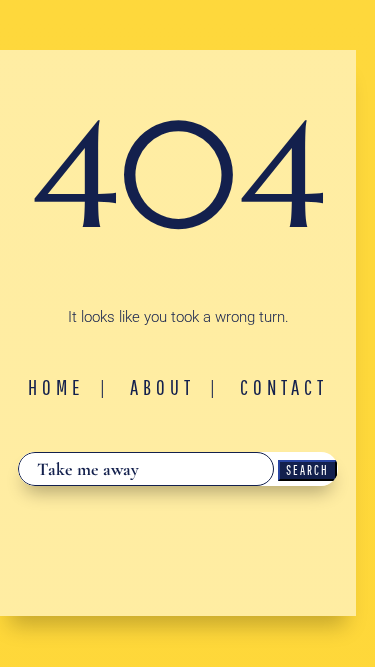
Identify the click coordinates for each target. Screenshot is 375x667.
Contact (284, 387)
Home (56, 387)
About (162, 387)
